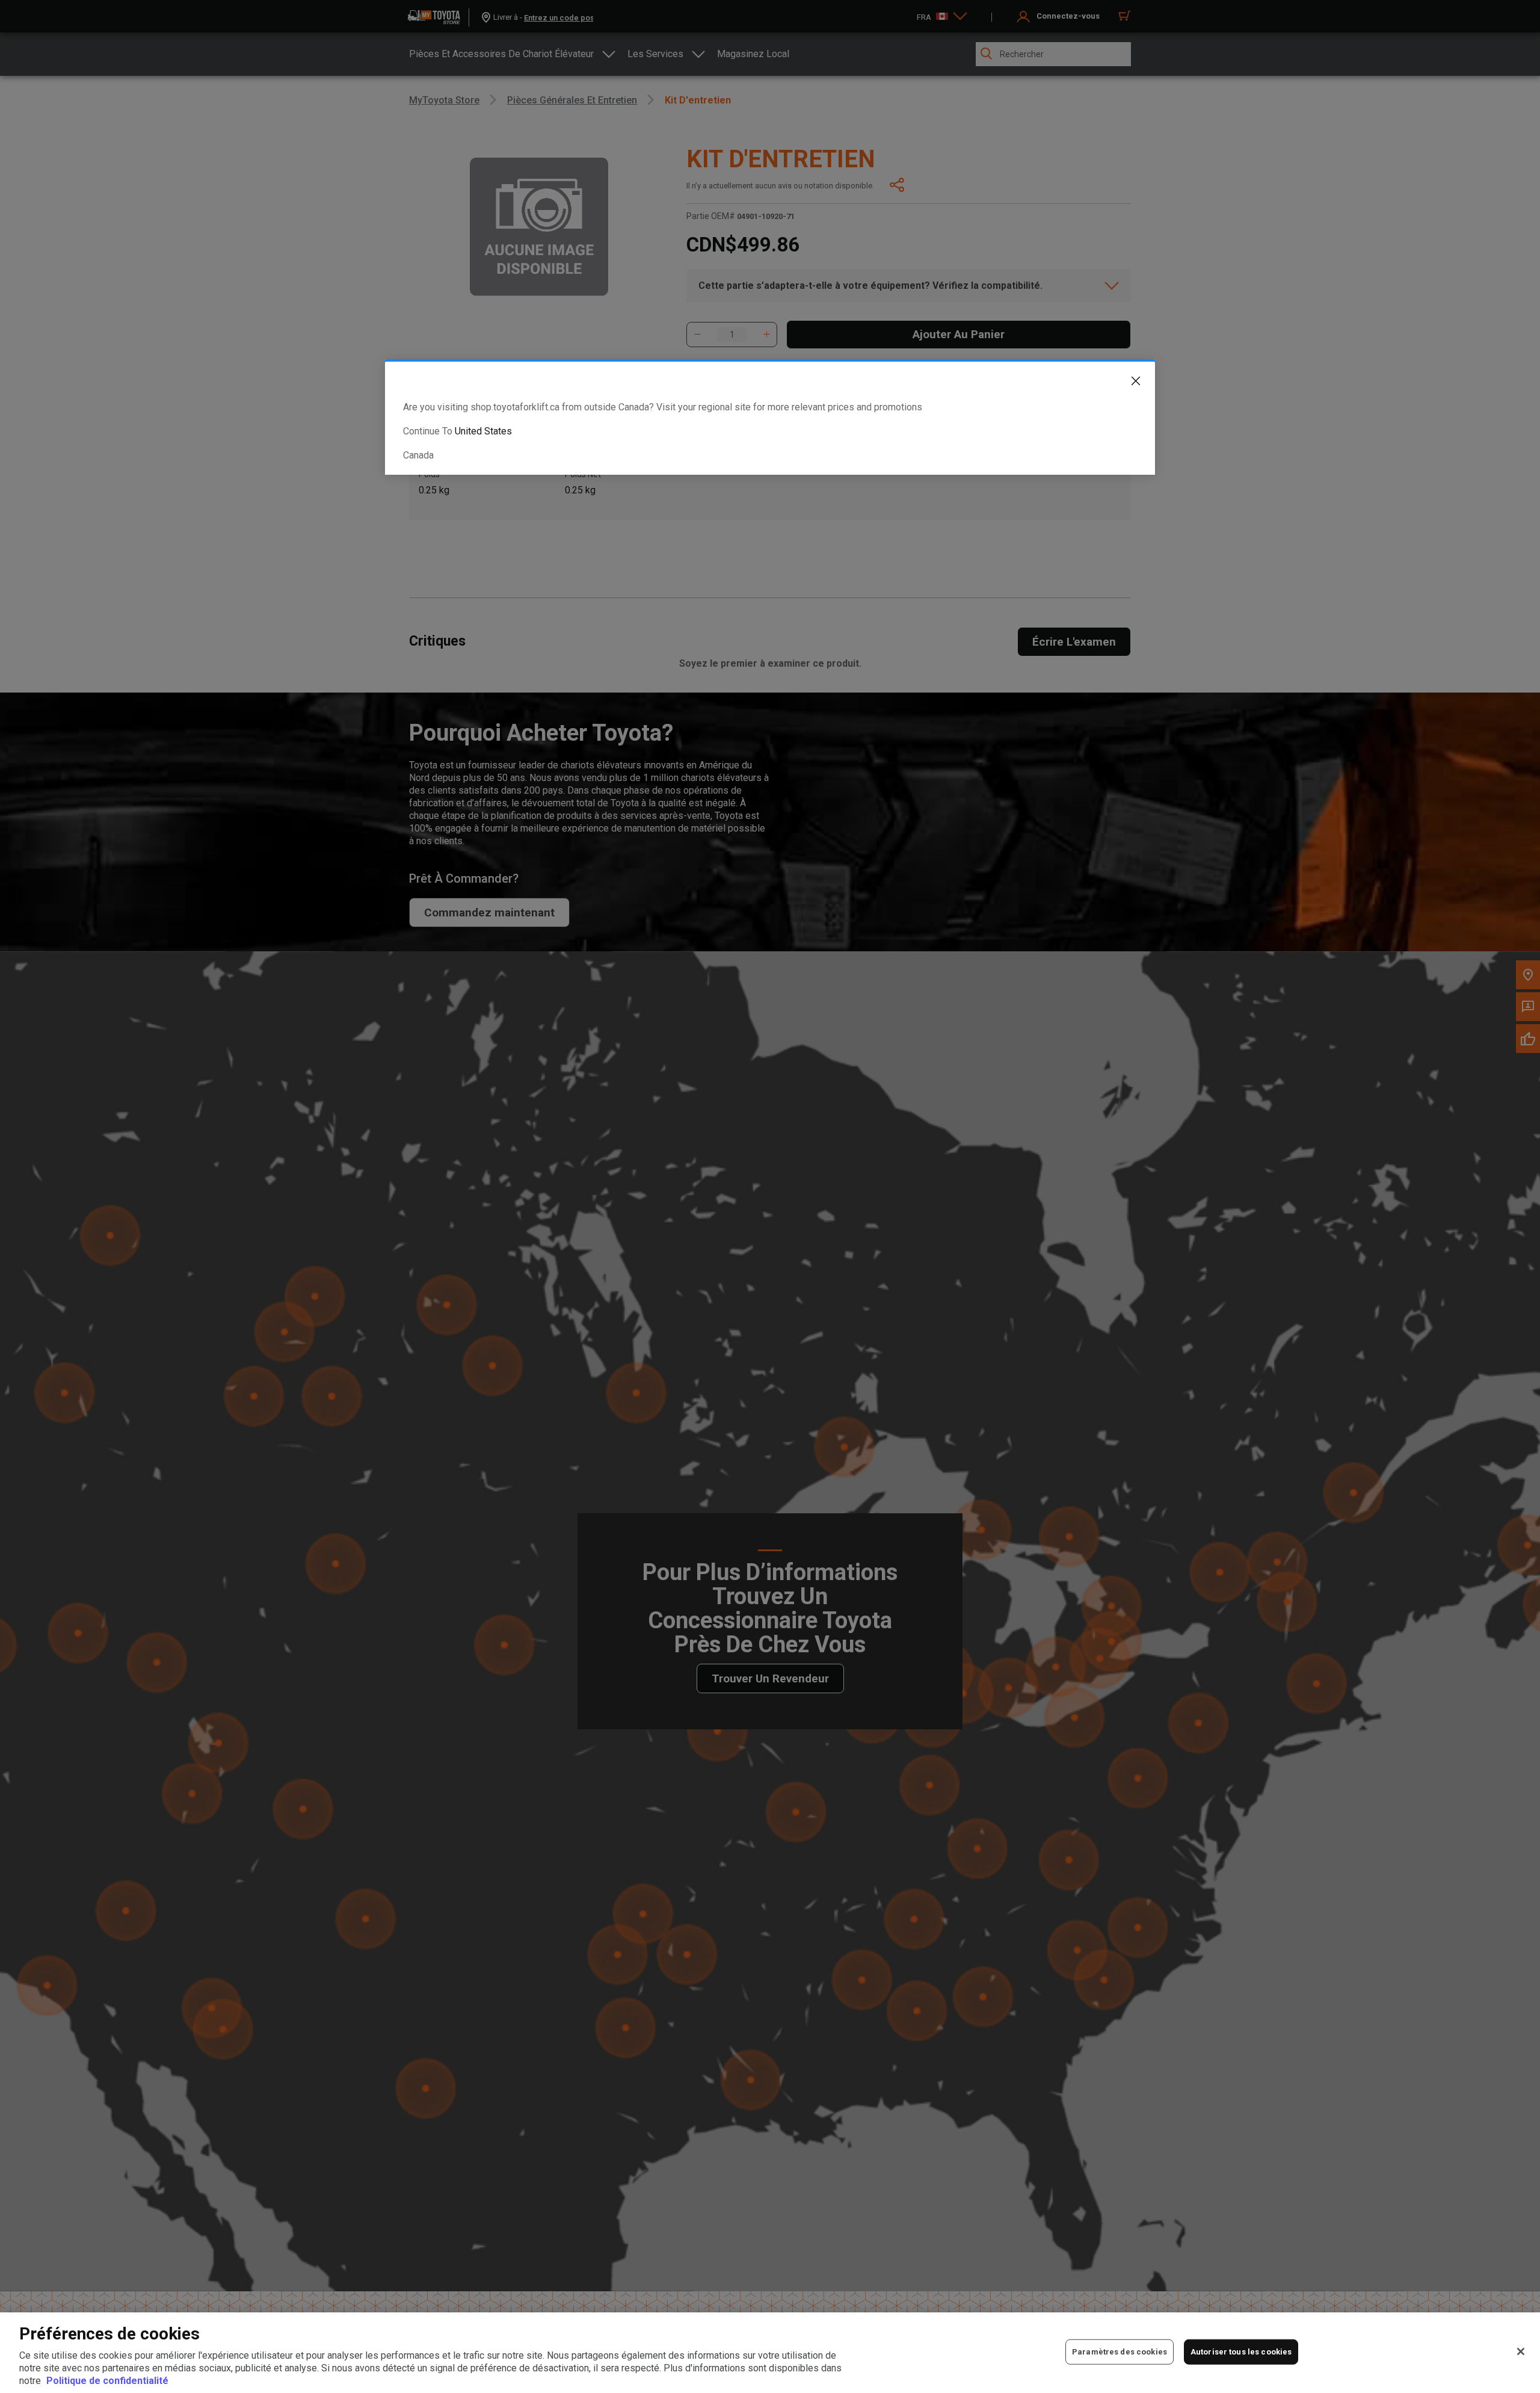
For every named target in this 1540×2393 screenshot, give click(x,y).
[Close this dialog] (1127, 383)
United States (483, 431)
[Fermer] (1521, 2351)
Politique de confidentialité (107, 2381)
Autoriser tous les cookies (1241, 2352)
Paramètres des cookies (1120, 2352)
